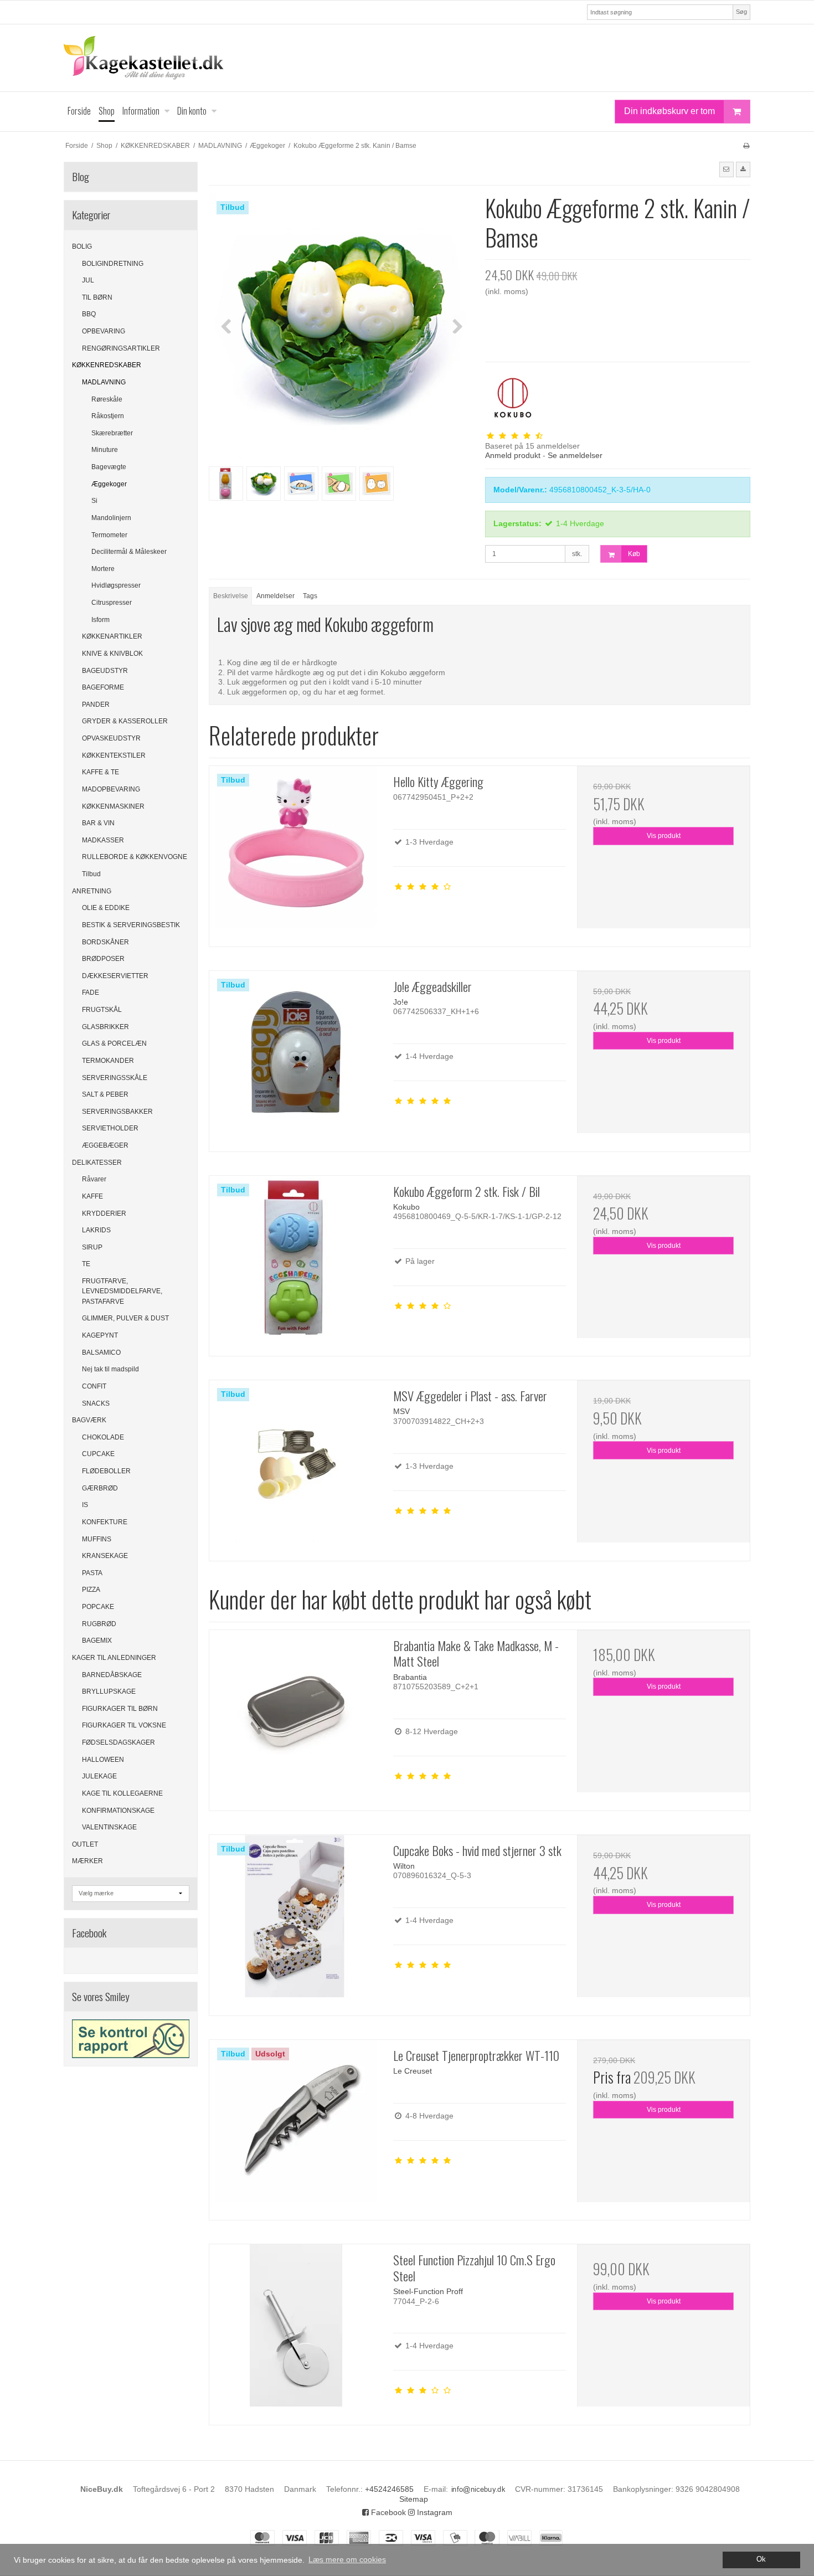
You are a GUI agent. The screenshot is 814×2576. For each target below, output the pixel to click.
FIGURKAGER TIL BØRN (120, 1709)
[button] (727, 169)
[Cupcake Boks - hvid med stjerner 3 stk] (296, 1921)
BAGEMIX (97, 1641)
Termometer (109, 535)
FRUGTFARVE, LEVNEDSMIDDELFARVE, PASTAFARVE (122, 1291)
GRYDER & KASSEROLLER (125, 721)
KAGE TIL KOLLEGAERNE (122, 1793)
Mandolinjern (111, 518)
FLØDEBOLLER (106, 1471)
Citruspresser (112, 603)
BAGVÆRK (89, 1420)
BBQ (89, 314)
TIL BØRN (97, 297)
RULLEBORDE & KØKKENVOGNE (135, 857)
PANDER (96, 705)
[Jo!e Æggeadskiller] (296, 1057)
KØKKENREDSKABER (107, 365)
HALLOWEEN (103, 1760)
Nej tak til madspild (110, 1369)
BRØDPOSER (103, 959)
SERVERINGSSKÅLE (115, 1078)
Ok (761, 2559)
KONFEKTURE (105, 1522)
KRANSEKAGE (105, 1556)
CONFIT (94, 1386)
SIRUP (92, 1247)
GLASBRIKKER (105, 1027)
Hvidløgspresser (116, 585)
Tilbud (91, 874)
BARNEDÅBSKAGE (112, 1675)
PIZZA (91, 1590)
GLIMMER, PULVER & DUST (125, 1318)
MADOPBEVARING (111, 789)
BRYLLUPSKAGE (109, 1691)
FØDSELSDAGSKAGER (119, 1742)
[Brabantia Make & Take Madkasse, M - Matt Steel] (296, 1716)
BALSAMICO (101, 1353)
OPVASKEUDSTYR (111, 738)
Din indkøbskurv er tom (669, 111)
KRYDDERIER (104, 1214)
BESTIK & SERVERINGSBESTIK (131, 925)
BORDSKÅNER (105, 942)
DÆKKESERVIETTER (115, 976)
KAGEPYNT (100, 1335)
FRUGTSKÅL (102, 1010)
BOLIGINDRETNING (113, 264)
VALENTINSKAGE (109, 1827)
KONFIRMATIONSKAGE (118, 1811)
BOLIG (82, 246)
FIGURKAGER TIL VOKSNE (124, 1725)
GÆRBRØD (100, 1488)
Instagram (434, 2512)
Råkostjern (108, 416)
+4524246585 (389, 2489)
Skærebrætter (112, 433)
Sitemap (414, 2499)
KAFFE (92, 1196)
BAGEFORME (103, 687)
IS (85, 1505)
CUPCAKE (98, 1454)
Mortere (103, 569)
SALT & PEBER (105, 1094)
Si (94, 501)
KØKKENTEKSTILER (114, 755)
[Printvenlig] (746, 146)
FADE (91, 993)
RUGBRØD (99, 1624)
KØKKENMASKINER (113, 806)
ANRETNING (92, 891)
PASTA (92, 1573)
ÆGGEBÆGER (105, 1145)
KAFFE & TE (101, 772)
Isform (101, 620)
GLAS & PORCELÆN (114, 1043)
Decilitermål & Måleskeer (129, 552)
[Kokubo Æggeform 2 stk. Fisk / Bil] (296, 1262)
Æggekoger (109, 484)
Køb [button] (634, 554)
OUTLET (85, 1844)
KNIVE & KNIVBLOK (112, 654)
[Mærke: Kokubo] (513, 398)
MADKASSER (103, 840)
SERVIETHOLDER (110, 1128)
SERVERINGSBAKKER (117, 1112)
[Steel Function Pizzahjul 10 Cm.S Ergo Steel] (296, 2331)
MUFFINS (97, 1539)
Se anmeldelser (575, 455)
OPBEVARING (104, 331)
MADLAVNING (104, 382)
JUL (88, 280)
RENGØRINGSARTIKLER (121, 348)
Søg (741, 12)
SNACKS (96, 1403)
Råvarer (94, 1179)
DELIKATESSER (97, 1163)
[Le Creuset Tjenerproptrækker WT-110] (296, 2126)
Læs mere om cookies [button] (347, 2559)
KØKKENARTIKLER (112, 636)
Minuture (105, 450)
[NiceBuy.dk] (407, 58)
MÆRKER (87, 1861)
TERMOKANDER (108, 1061)
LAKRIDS (96, 1230)
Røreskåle (107, 399)
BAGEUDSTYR (105, 671)
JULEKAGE (99, 1776)
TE (86, 1264)
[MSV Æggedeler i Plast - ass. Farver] (296, 1467)
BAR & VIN (98, 823)
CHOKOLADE (103, 1437)
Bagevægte (109, 467)
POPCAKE (98, 1607)
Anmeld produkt (513, 455)
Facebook (387, 2512)
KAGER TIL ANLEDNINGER (114, 1658)
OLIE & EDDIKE (106, 908)
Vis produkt (664, 836)
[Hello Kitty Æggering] (296, 852)
